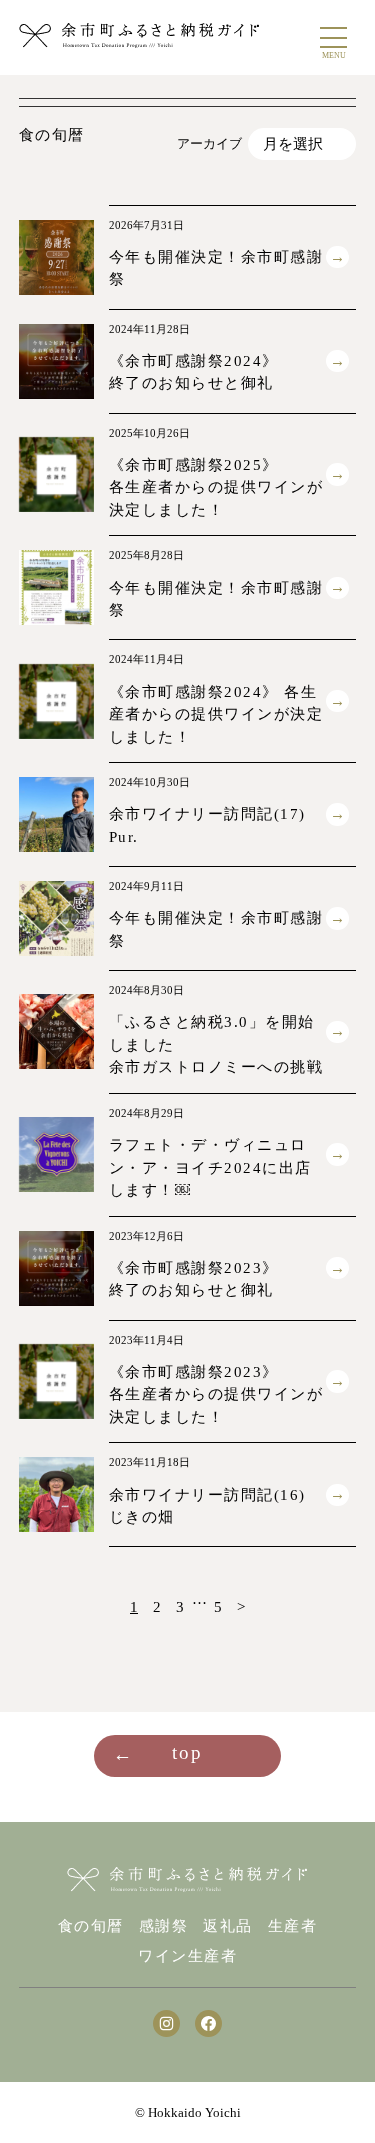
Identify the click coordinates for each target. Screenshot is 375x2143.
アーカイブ (209, 143)
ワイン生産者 (187, 1956)
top (187, 1752)
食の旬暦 (91, 1926)
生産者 (293, 1926)
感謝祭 (164, 1926)
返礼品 (228, 1926)
